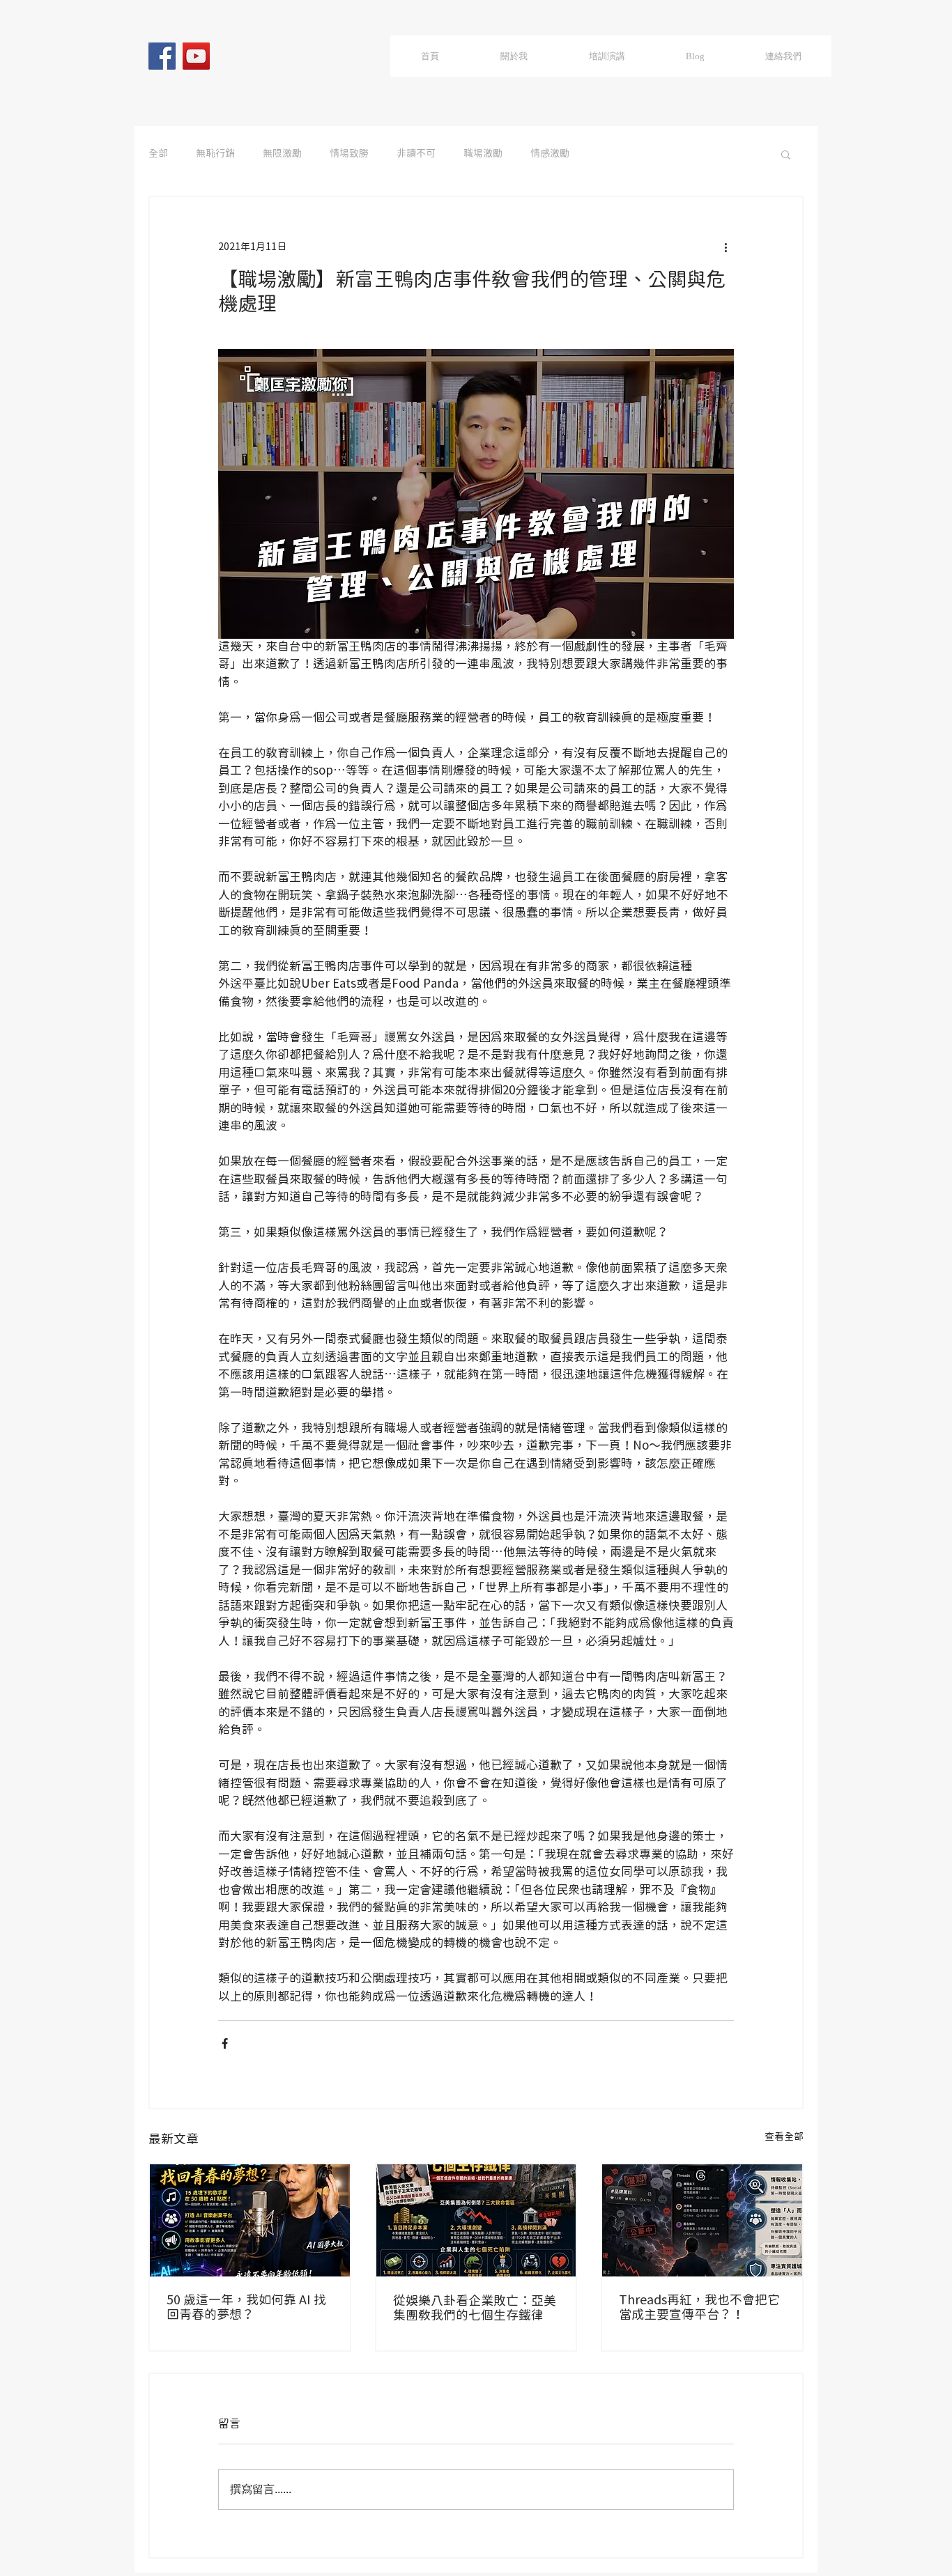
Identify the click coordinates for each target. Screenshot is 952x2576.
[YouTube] (196, 56)
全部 (158, 154)
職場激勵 (483, 154)
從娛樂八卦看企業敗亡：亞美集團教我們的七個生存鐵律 (475, 2309)
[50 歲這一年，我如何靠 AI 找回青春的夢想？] (250, 2220)
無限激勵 (282, 154)
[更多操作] (725, 247)
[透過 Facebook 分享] (225, 2043)
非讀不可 (416, 154)
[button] (786, 154)
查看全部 (784, 2137)
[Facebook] (162, 56)
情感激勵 (550, 154)
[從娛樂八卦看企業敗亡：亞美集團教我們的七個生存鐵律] (476, 2220)
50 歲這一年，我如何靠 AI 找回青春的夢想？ (246, 2308)
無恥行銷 (215, 154)
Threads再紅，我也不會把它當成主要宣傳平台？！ (699, 2308)
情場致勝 (349, 154)
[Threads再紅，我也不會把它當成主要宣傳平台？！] (702, 2220)
